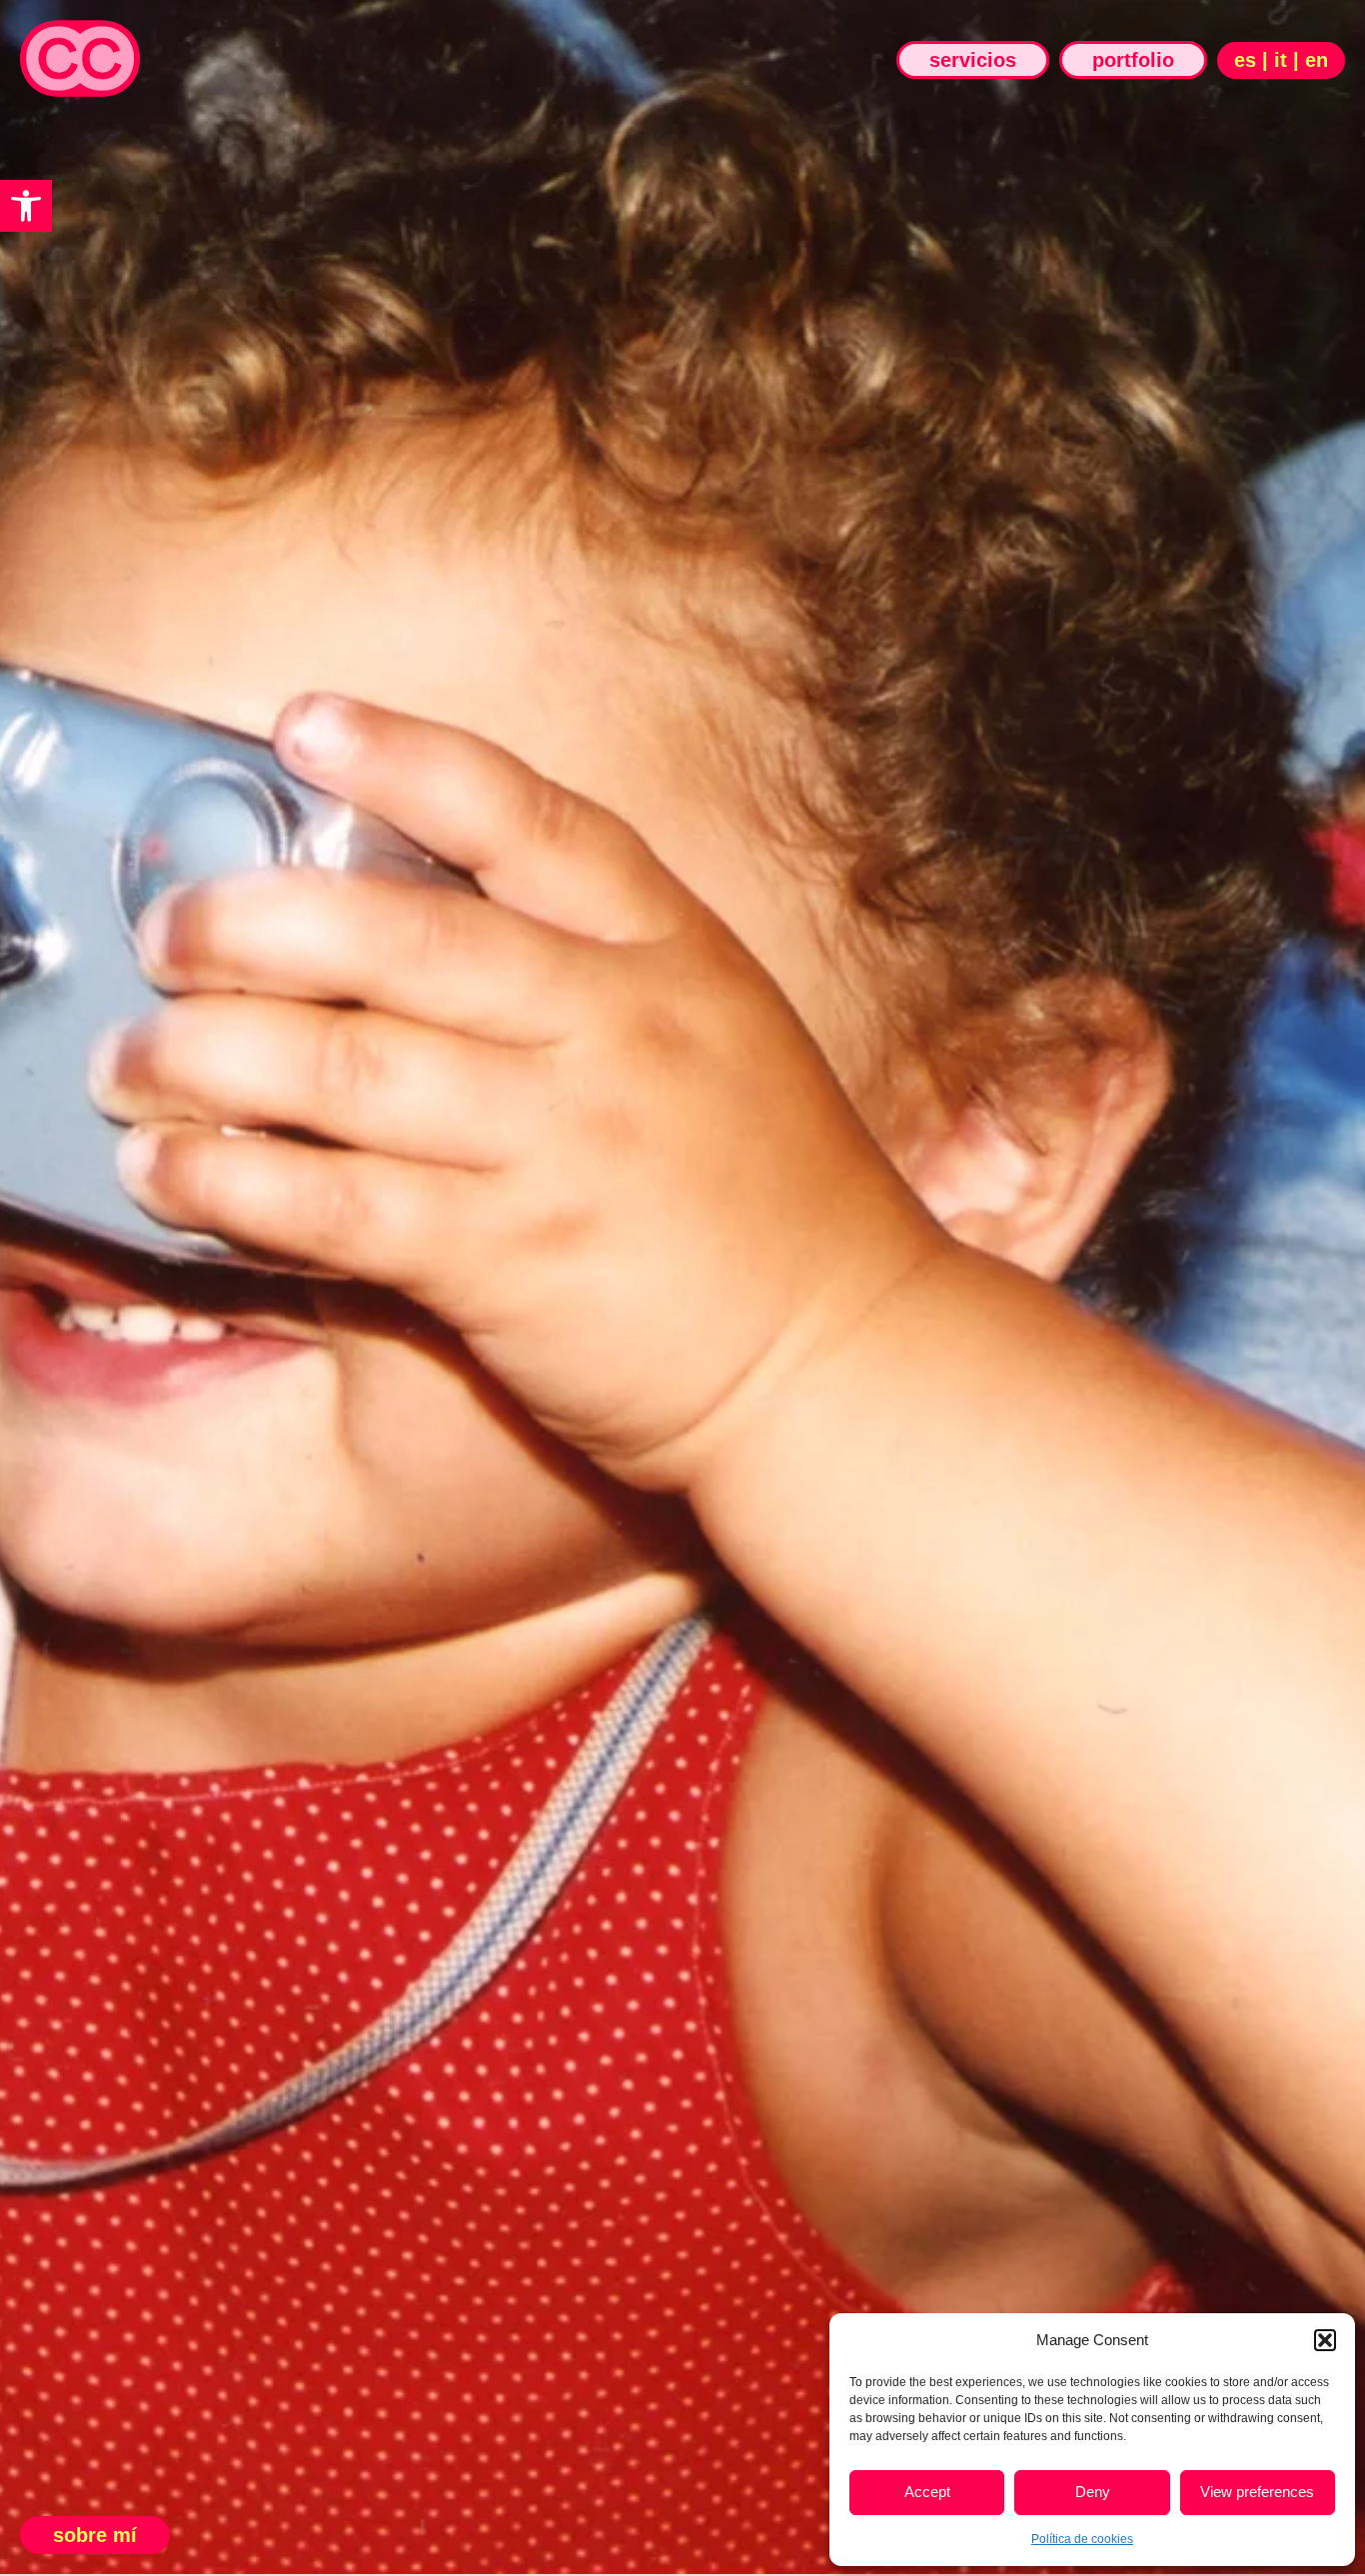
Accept (927, 2492)
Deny (1093, 2492)
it (1281, 60)
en (1317, 60)
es (1245, 60)
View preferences (1257, 2492)
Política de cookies (1082, 2539)
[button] (26, 206)
